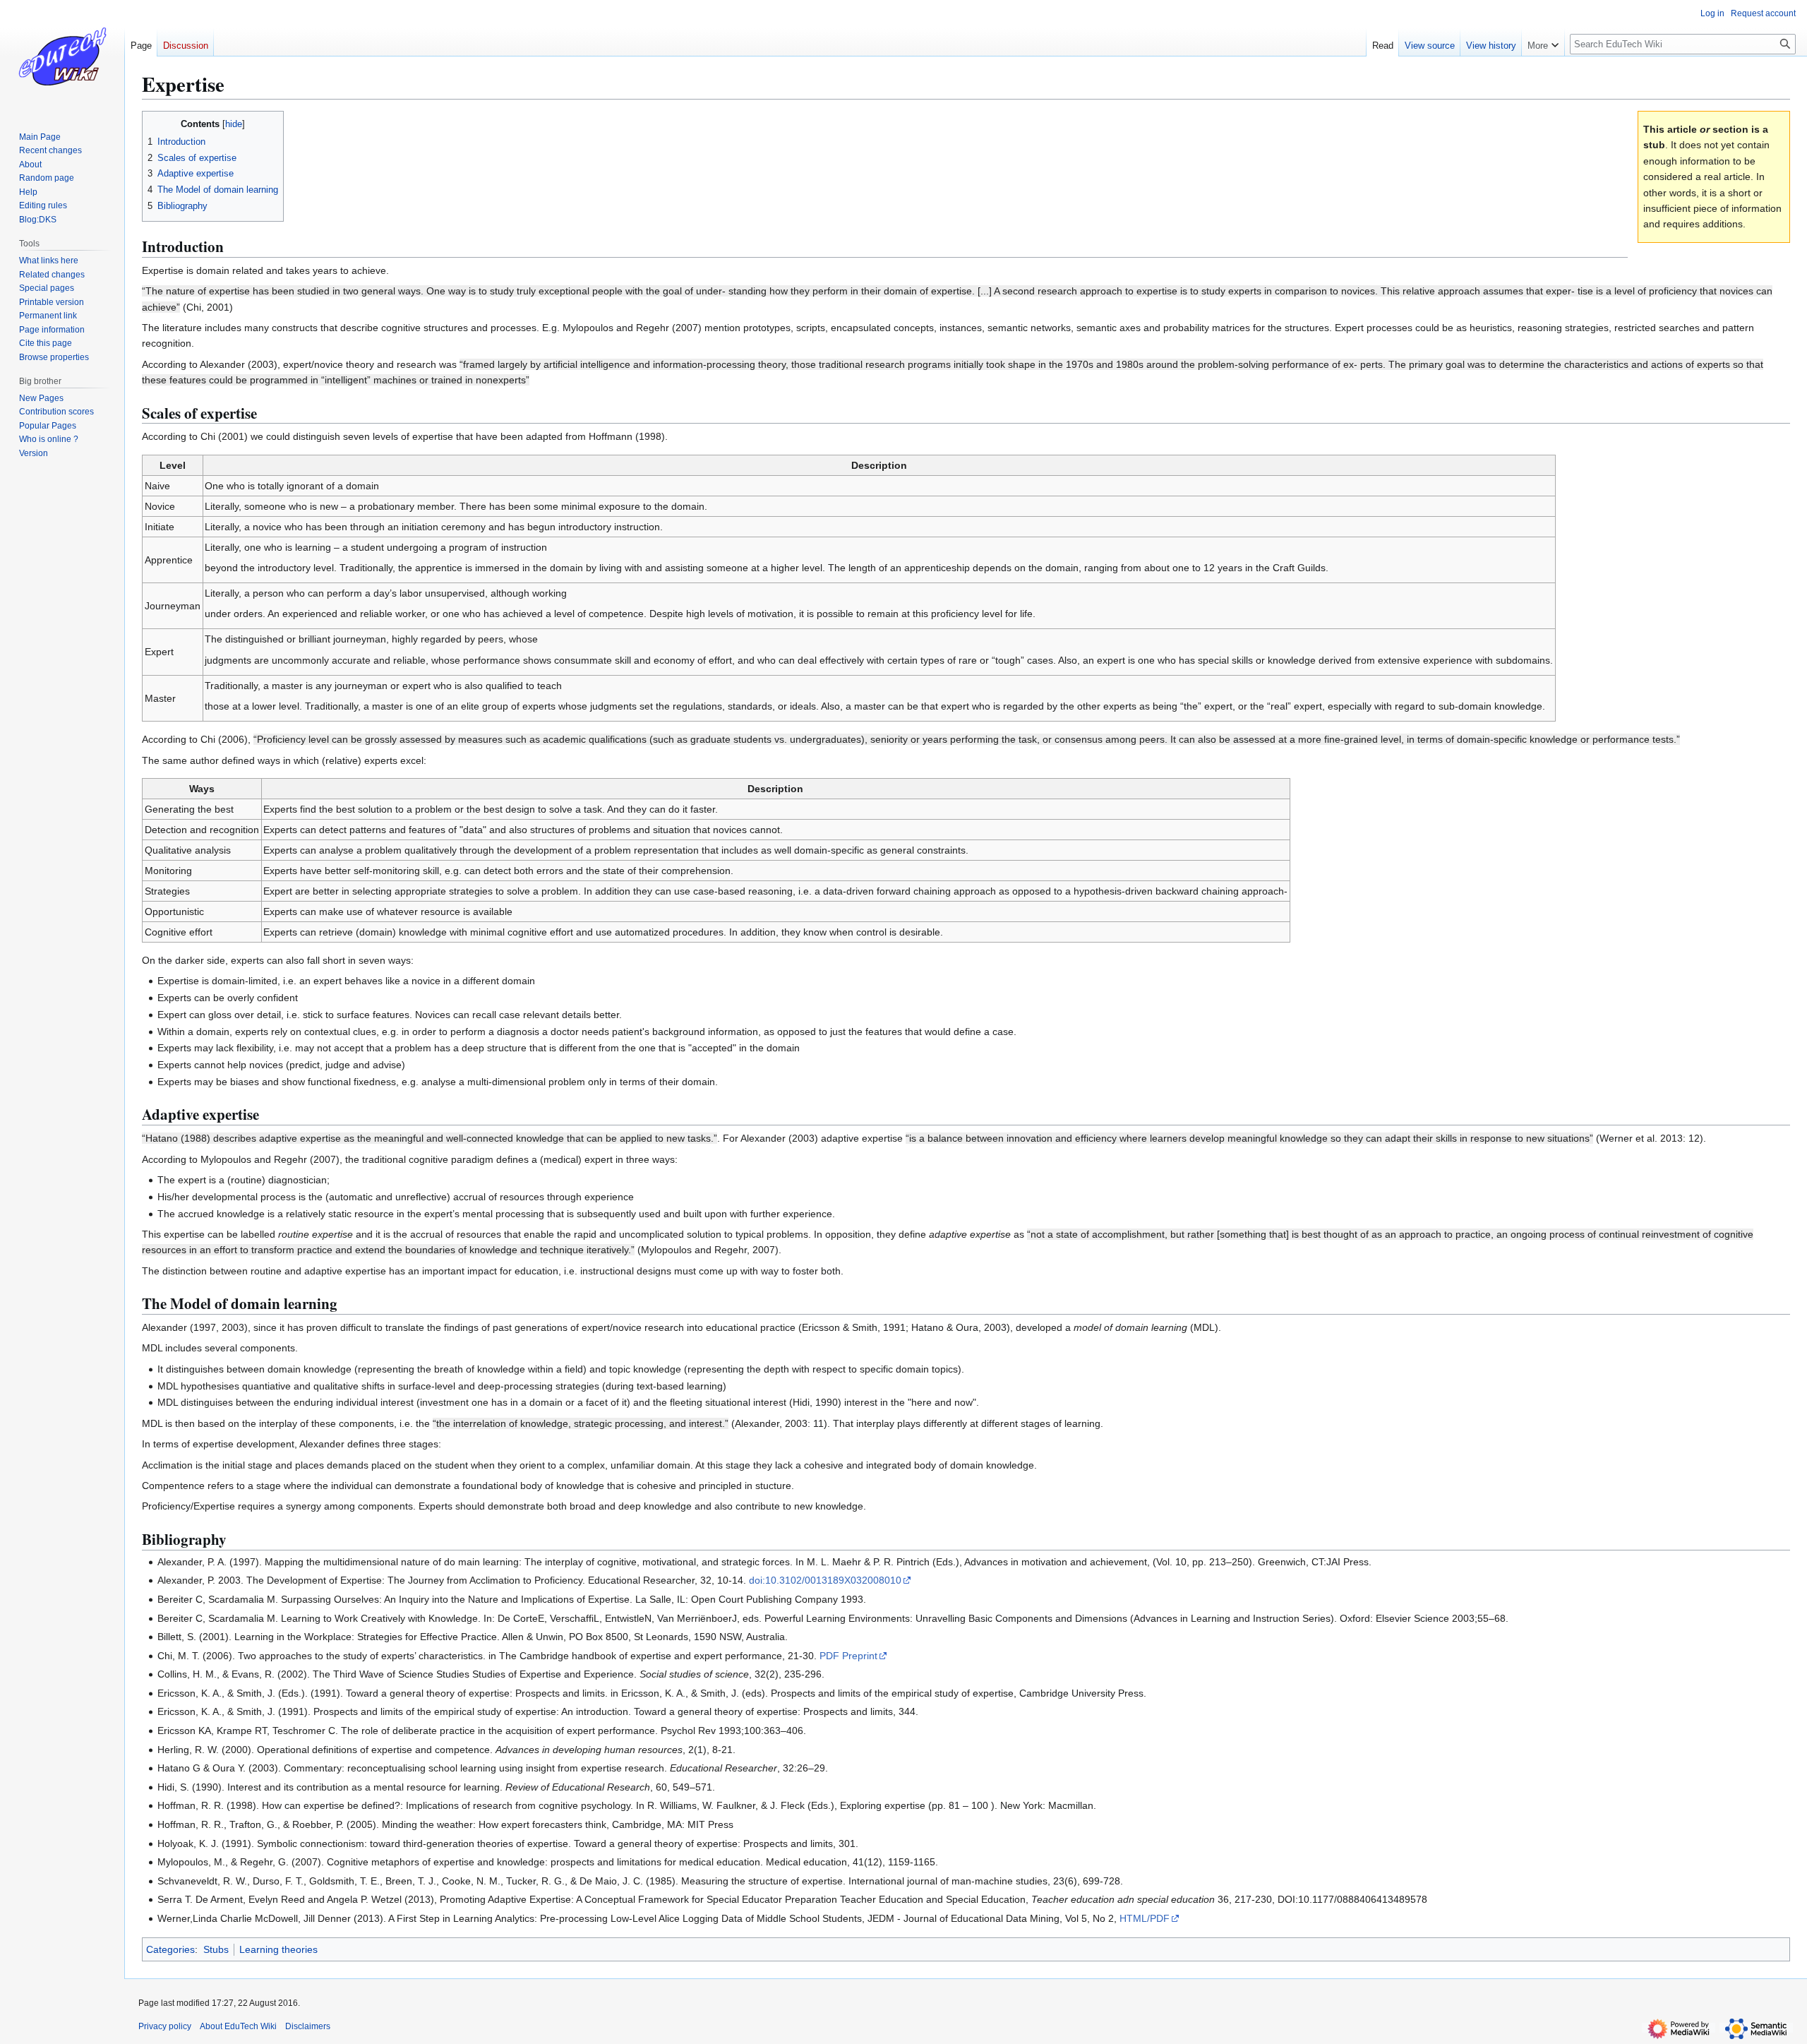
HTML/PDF (1145, 1918)
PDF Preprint (848, 1656)
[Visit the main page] (62, 56)
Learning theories (278, 1949)
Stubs (216, 1949)
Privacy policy (165, 2026)
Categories (170, 1949)
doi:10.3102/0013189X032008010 (825, 1580)
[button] (1543, 42)
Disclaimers (308, 2026)
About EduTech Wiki (238, 2026)
